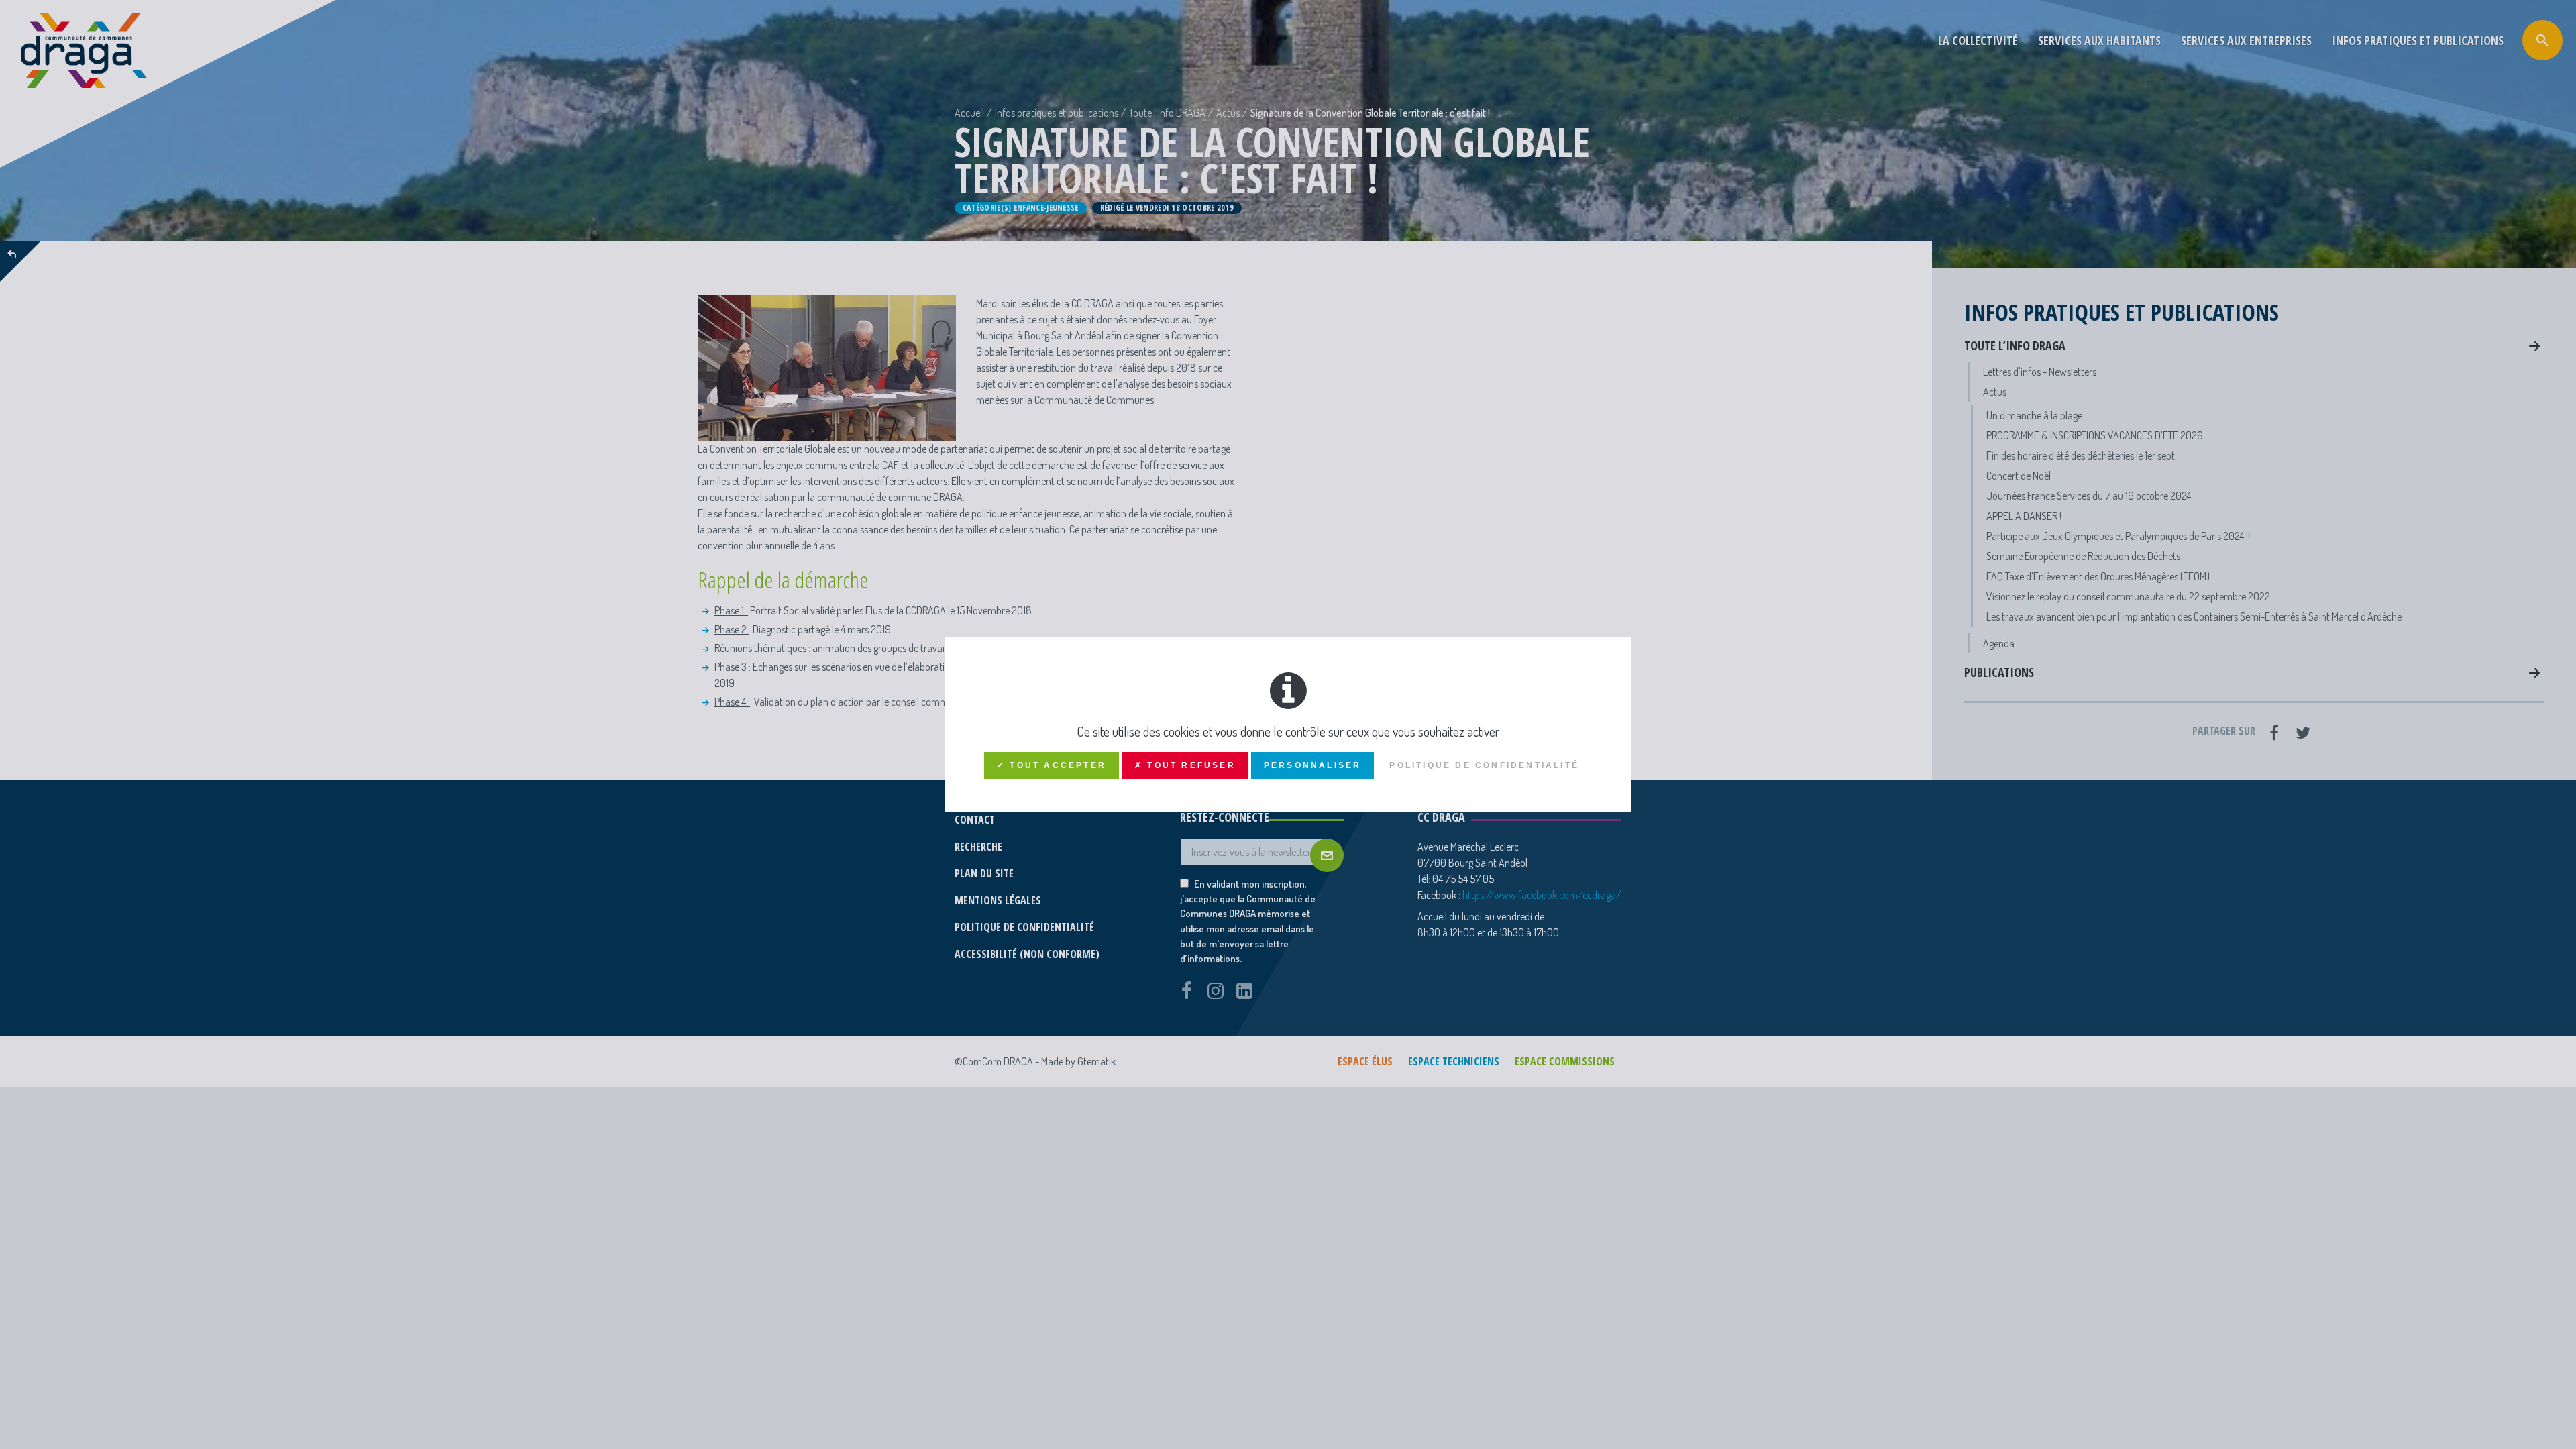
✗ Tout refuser (1185, 765)
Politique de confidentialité (1484, 765)
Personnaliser (1313, 765)
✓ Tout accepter (1052, 765)
